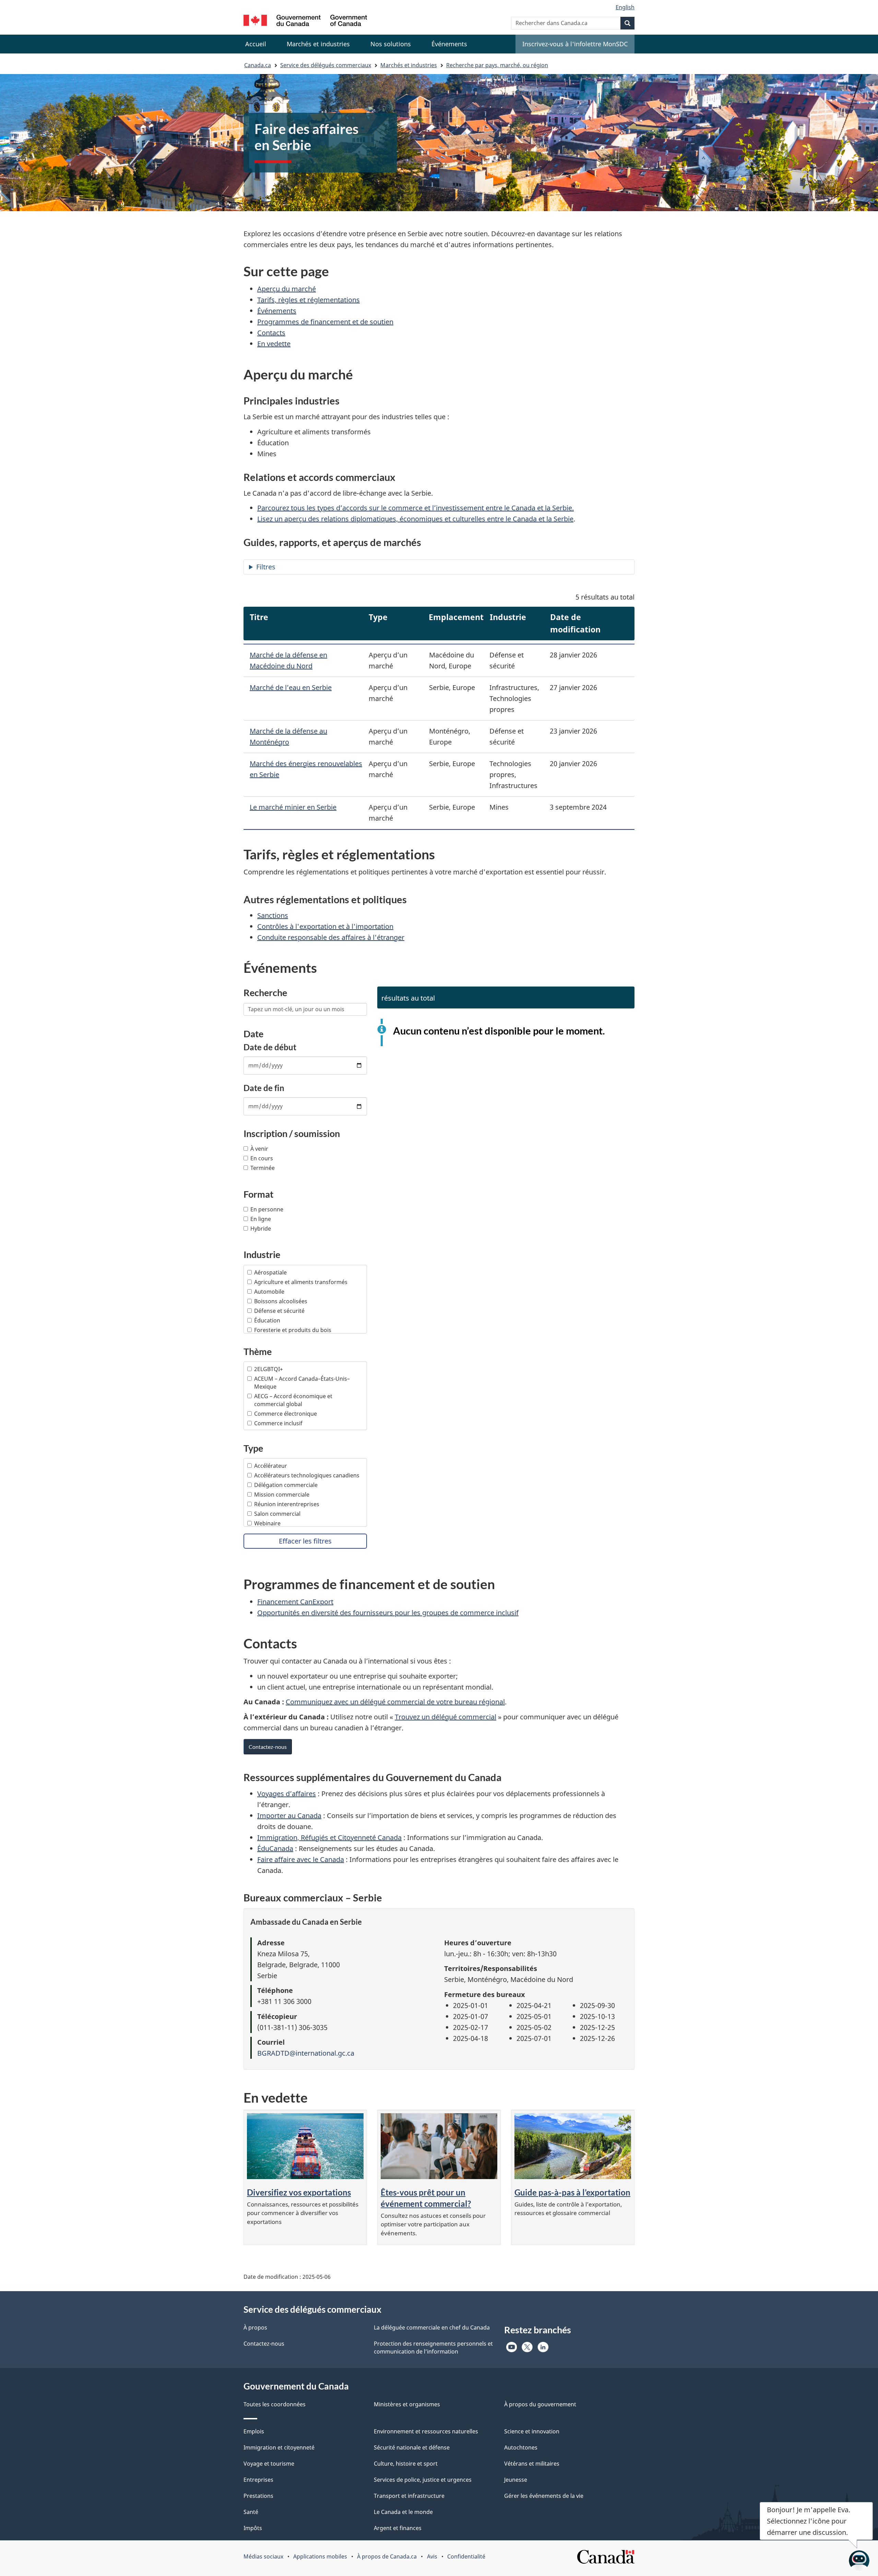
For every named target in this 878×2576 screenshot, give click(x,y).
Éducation (267, 1320)
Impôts (253, 2528)
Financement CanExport (295, 1602)
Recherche (265, 993)
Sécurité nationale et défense (412, 2447)
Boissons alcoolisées (281, 1301)
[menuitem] (318, 44)
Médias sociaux (263, 2556)
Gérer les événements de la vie (544, 2496)
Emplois (254, 2431)
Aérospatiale (270, 1272)
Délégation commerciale (286, 1485)
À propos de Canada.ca (387, 2556)
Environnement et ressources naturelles (426, 2431)
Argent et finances (398, 2528)
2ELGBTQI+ (269, 1369)
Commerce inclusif (278, 1423)
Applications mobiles (320, 2556)
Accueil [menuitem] (256, 44)
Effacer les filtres (305, 1541)
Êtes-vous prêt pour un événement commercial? (426, 2198)
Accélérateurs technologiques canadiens (307, 1475)
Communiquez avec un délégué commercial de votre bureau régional (395, 1702)
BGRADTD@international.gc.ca (306, 2053)
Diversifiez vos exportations (299, 2192)
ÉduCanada (275, 1848)
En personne (267, 1209)
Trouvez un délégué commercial (446, 1717)
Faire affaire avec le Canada (301, 1859)
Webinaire (267, 1523)
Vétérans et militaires (532, 2464)
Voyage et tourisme (269, 2464)
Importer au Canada (289, 1816)
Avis (432, 2556)
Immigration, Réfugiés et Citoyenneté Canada (329, 1837)
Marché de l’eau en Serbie (291, 687)
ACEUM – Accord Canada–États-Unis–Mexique (302, 1383)
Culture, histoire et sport (406, 2464)
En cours (262, 1158)
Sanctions (273, 915)
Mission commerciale (282, 1495)
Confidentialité (466, 2556)
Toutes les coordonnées (275, 2404)
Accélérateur (271, 1466)
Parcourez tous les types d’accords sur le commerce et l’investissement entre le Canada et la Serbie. (416, 508)
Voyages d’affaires (287, 1794)
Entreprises (258, 2480)
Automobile (269, 1292)
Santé (251, 2512)
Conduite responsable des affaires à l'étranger (331, 937)
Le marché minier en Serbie (293, 807)
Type (253, 1448)
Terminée (263, 1168)
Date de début (270, 1047)
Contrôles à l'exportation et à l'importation (325, 926)
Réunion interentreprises (287, 1504)
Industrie (262, 1254)
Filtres (266, 567)
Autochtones (521, 2447)
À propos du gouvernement (540, 2404)
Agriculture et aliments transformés (301, 1282)
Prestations (258, 2496)
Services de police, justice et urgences (423, 2480)
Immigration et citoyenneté (279, 2447)
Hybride (261, 1229)
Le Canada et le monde (403, 2512)
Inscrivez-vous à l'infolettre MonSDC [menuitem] (575, 44)
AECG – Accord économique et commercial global (293, 1400)
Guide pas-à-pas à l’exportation (572, 2192)
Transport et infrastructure (409, 2496)
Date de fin (264, 1088)
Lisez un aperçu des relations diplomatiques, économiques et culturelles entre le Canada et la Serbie (415, 519)
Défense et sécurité (279, 1311)
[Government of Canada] (305, 21)
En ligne (261, 1219)
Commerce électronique (286, 1414)
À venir (259, 1149)
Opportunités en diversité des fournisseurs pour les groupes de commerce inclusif (388, 1613)
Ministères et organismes (407, 2404)
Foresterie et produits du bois (293, 1330)
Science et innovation (532, 2431)
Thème (258, 1351)
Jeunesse (516, 2480)
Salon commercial (277, 1514)
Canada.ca (258, 65)
